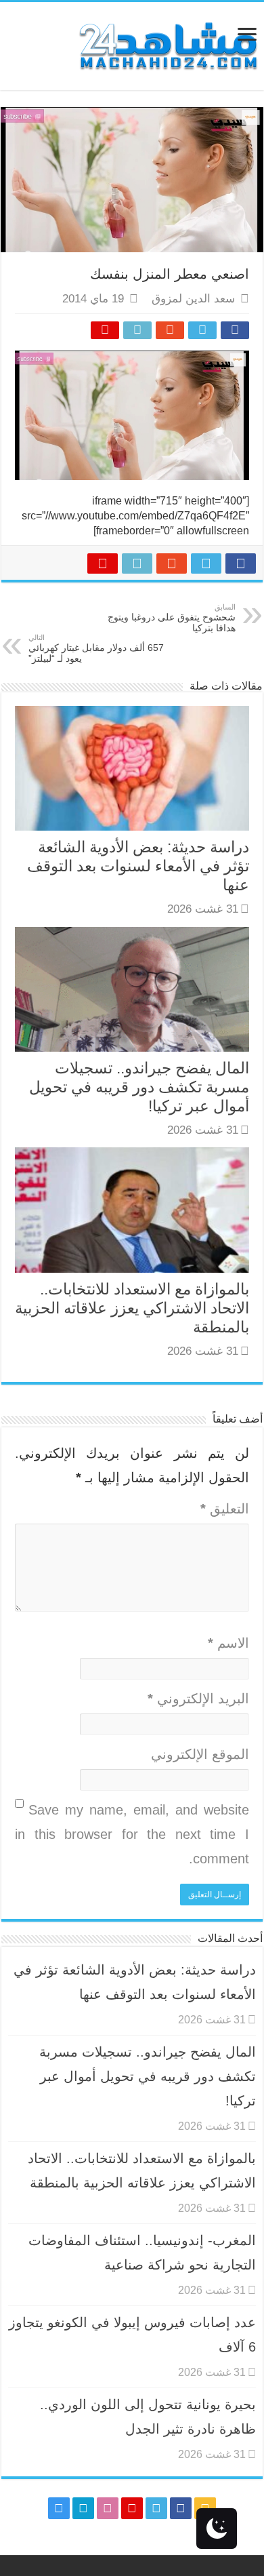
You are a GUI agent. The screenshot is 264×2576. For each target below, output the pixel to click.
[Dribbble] (108, 2508)
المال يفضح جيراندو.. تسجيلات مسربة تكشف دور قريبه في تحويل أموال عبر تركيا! (139, 1087)
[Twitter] (156, 2508)
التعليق (225, 1509)
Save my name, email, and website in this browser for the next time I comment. (132, 1834)
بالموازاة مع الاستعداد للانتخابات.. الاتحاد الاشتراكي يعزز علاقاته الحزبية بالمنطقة (132, 1308)
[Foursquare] (83, 2508)
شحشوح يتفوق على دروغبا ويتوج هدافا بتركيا (172, 618)
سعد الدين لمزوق (193, 299)
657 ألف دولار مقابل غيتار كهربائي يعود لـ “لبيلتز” (96, 649)
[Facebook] (181, 2508)
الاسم (228, 1643)
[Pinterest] (132, 2508)
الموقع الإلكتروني (200, 1754)
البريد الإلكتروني (198, 1699)
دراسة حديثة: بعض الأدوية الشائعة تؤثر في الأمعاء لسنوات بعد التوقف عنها (138, 866)
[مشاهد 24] (167, 44)
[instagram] (59, 2508)
